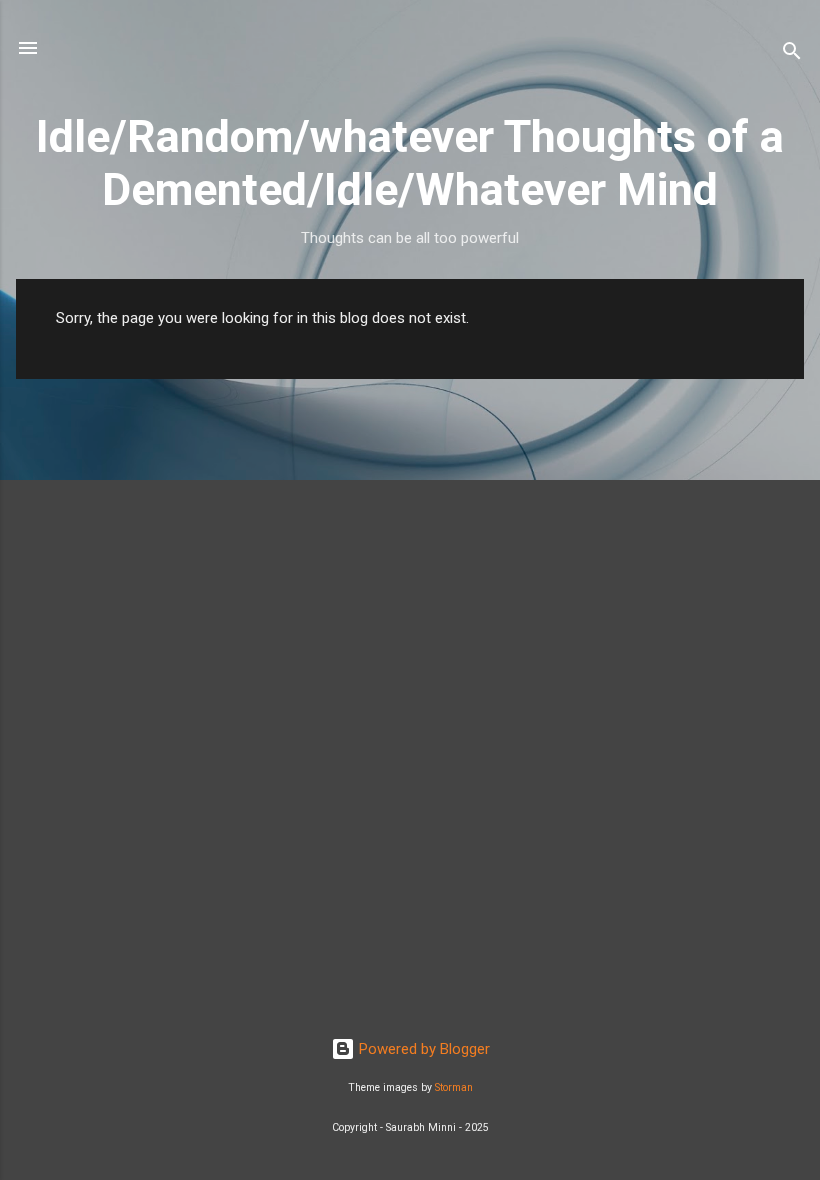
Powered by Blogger (422, 1049)
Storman (454, 1087)
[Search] (792, 54)
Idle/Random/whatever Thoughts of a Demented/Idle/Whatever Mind (410, 163)
